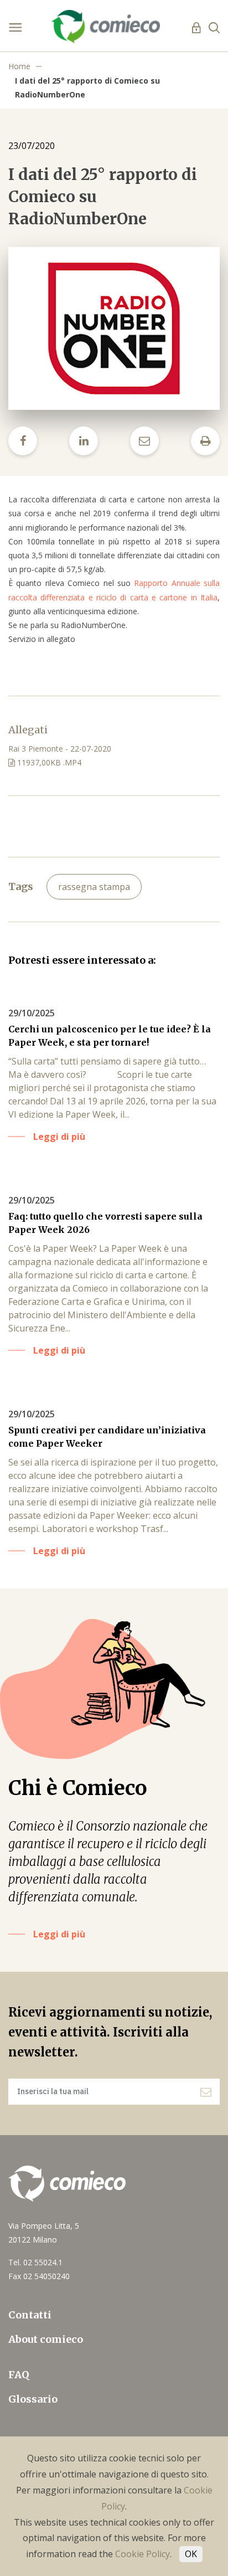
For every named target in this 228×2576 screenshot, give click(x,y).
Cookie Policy (142, 2554)
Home (19, 66)
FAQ (19, 2375)
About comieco (46, 2339)
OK (191, 2554)
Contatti (30, 2315)
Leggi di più (59, 1934)
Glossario (33, 2399)
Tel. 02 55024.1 (35, 2262)
